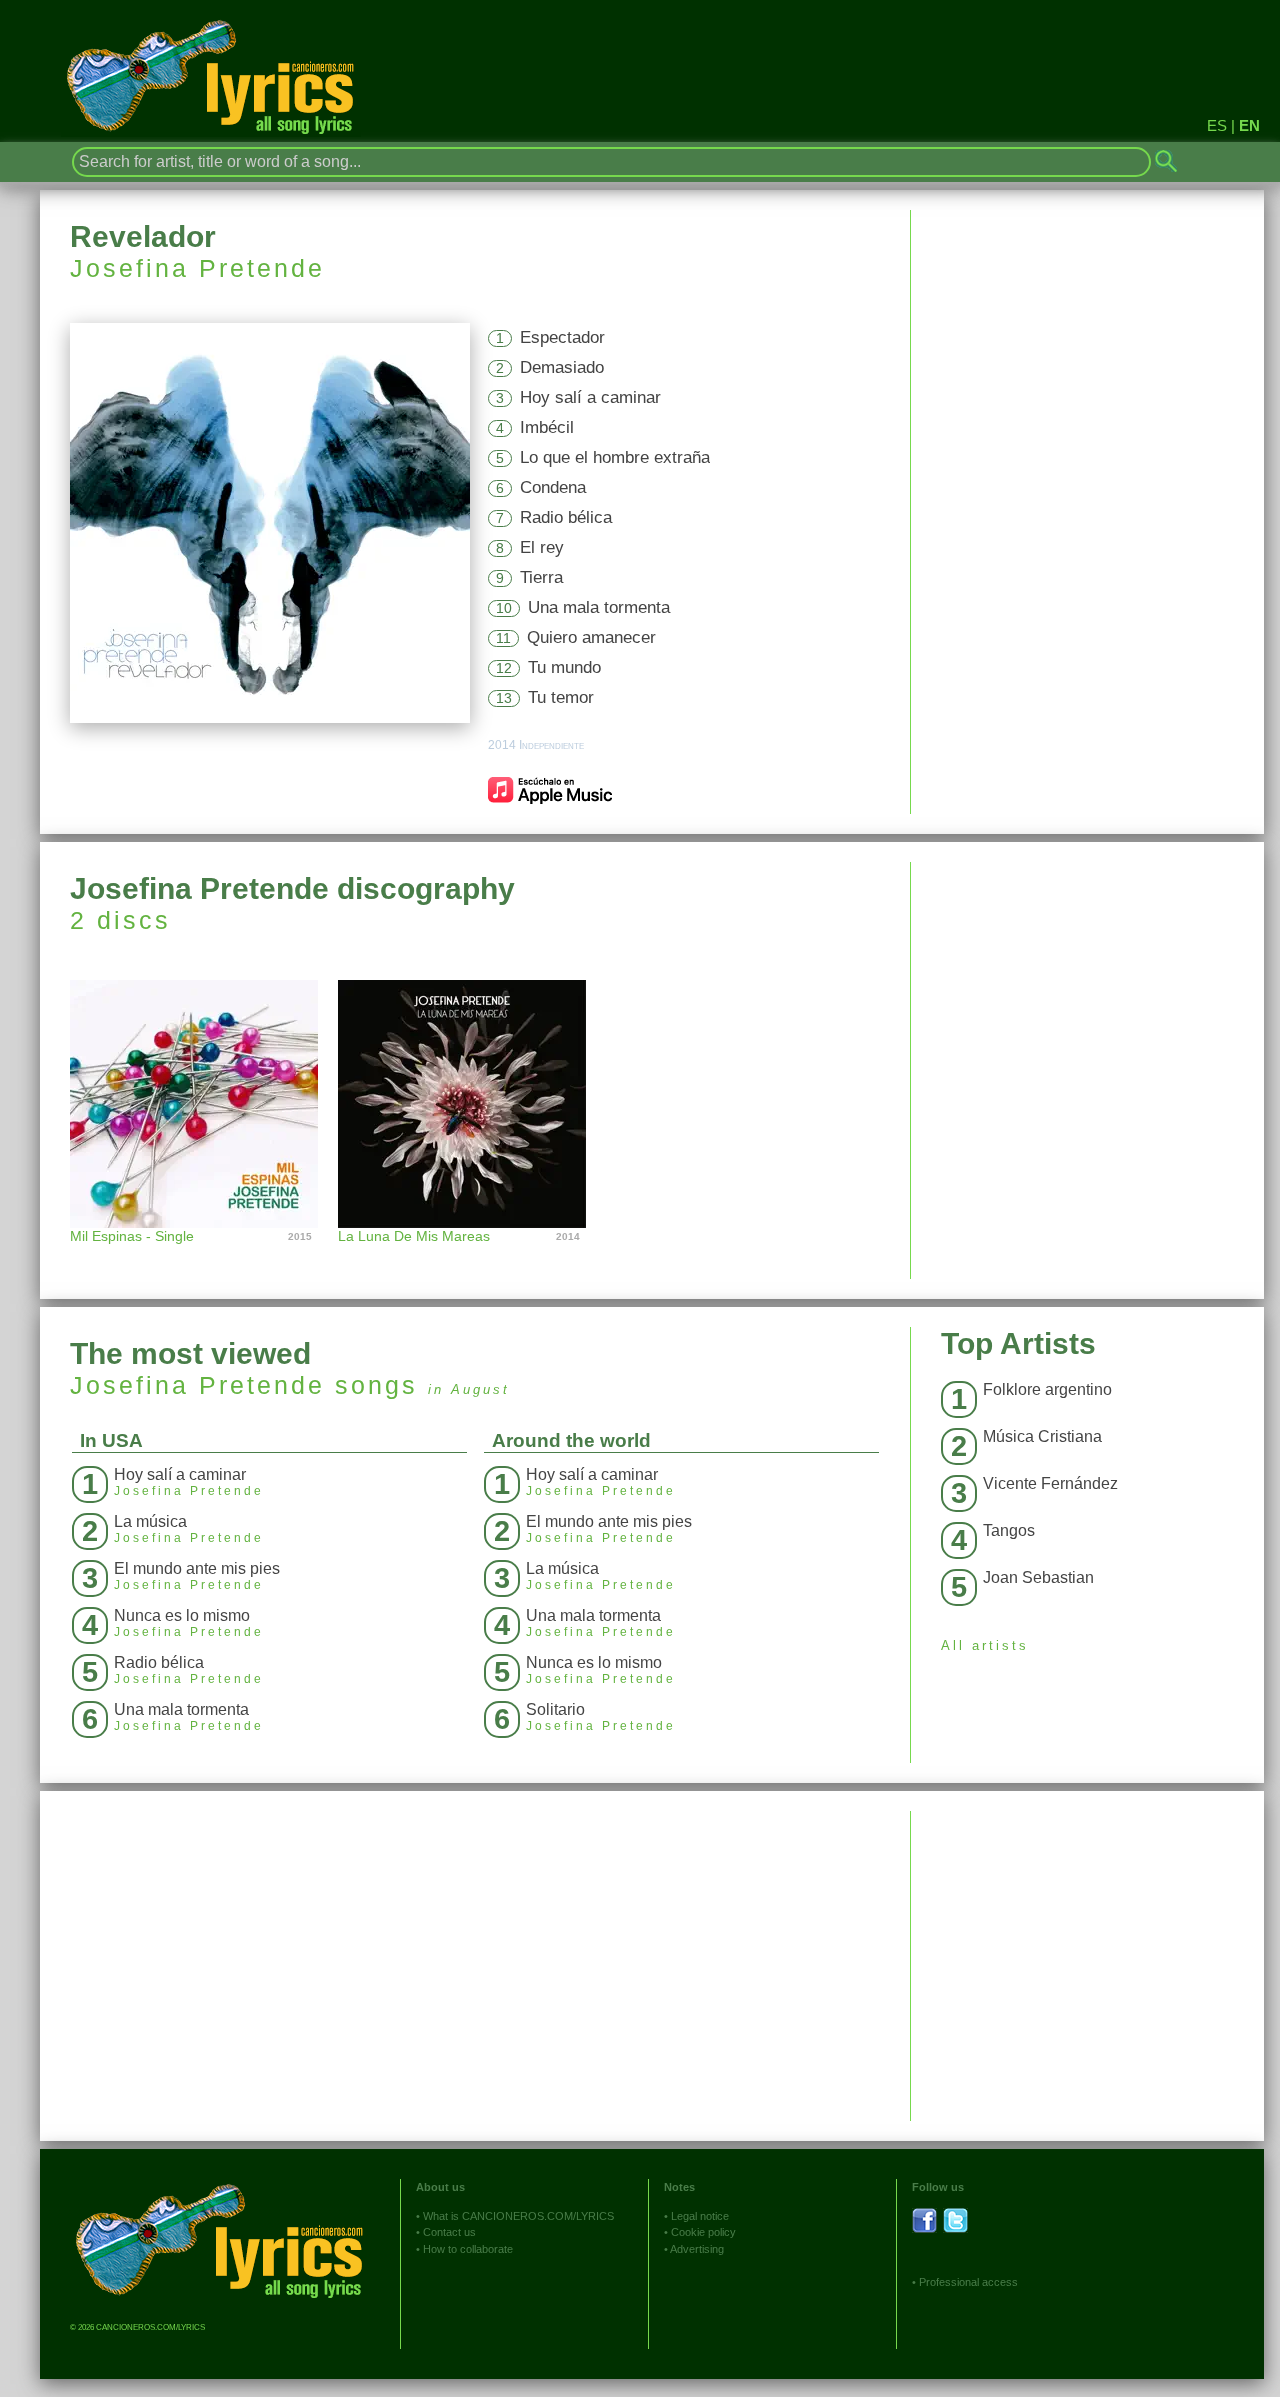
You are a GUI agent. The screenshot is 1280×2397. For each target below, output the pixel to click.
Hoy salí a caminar (590, 397)
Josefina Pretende (197, 268)
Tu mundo (564, 667)
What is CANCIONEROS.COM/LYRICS (518, 2216)
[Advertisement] (1087, 1002)
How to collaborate (468, 2249)
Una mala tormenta (599, 607)
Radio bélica (566, 517)
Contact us (449, 2232)
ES (1217, 125)
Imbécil (547, 427)
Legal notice (700, 2216)
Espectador (562, 337)
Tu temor (561, 697)
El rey (542, 547)
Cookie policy (703, 2232)
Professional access (968, 2282)
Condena (553, 487)
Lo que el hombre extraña (615, 457)
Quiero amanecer (591, 637)
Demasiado (562, 367)
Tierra (541, 577)
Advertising (697, 2249)
